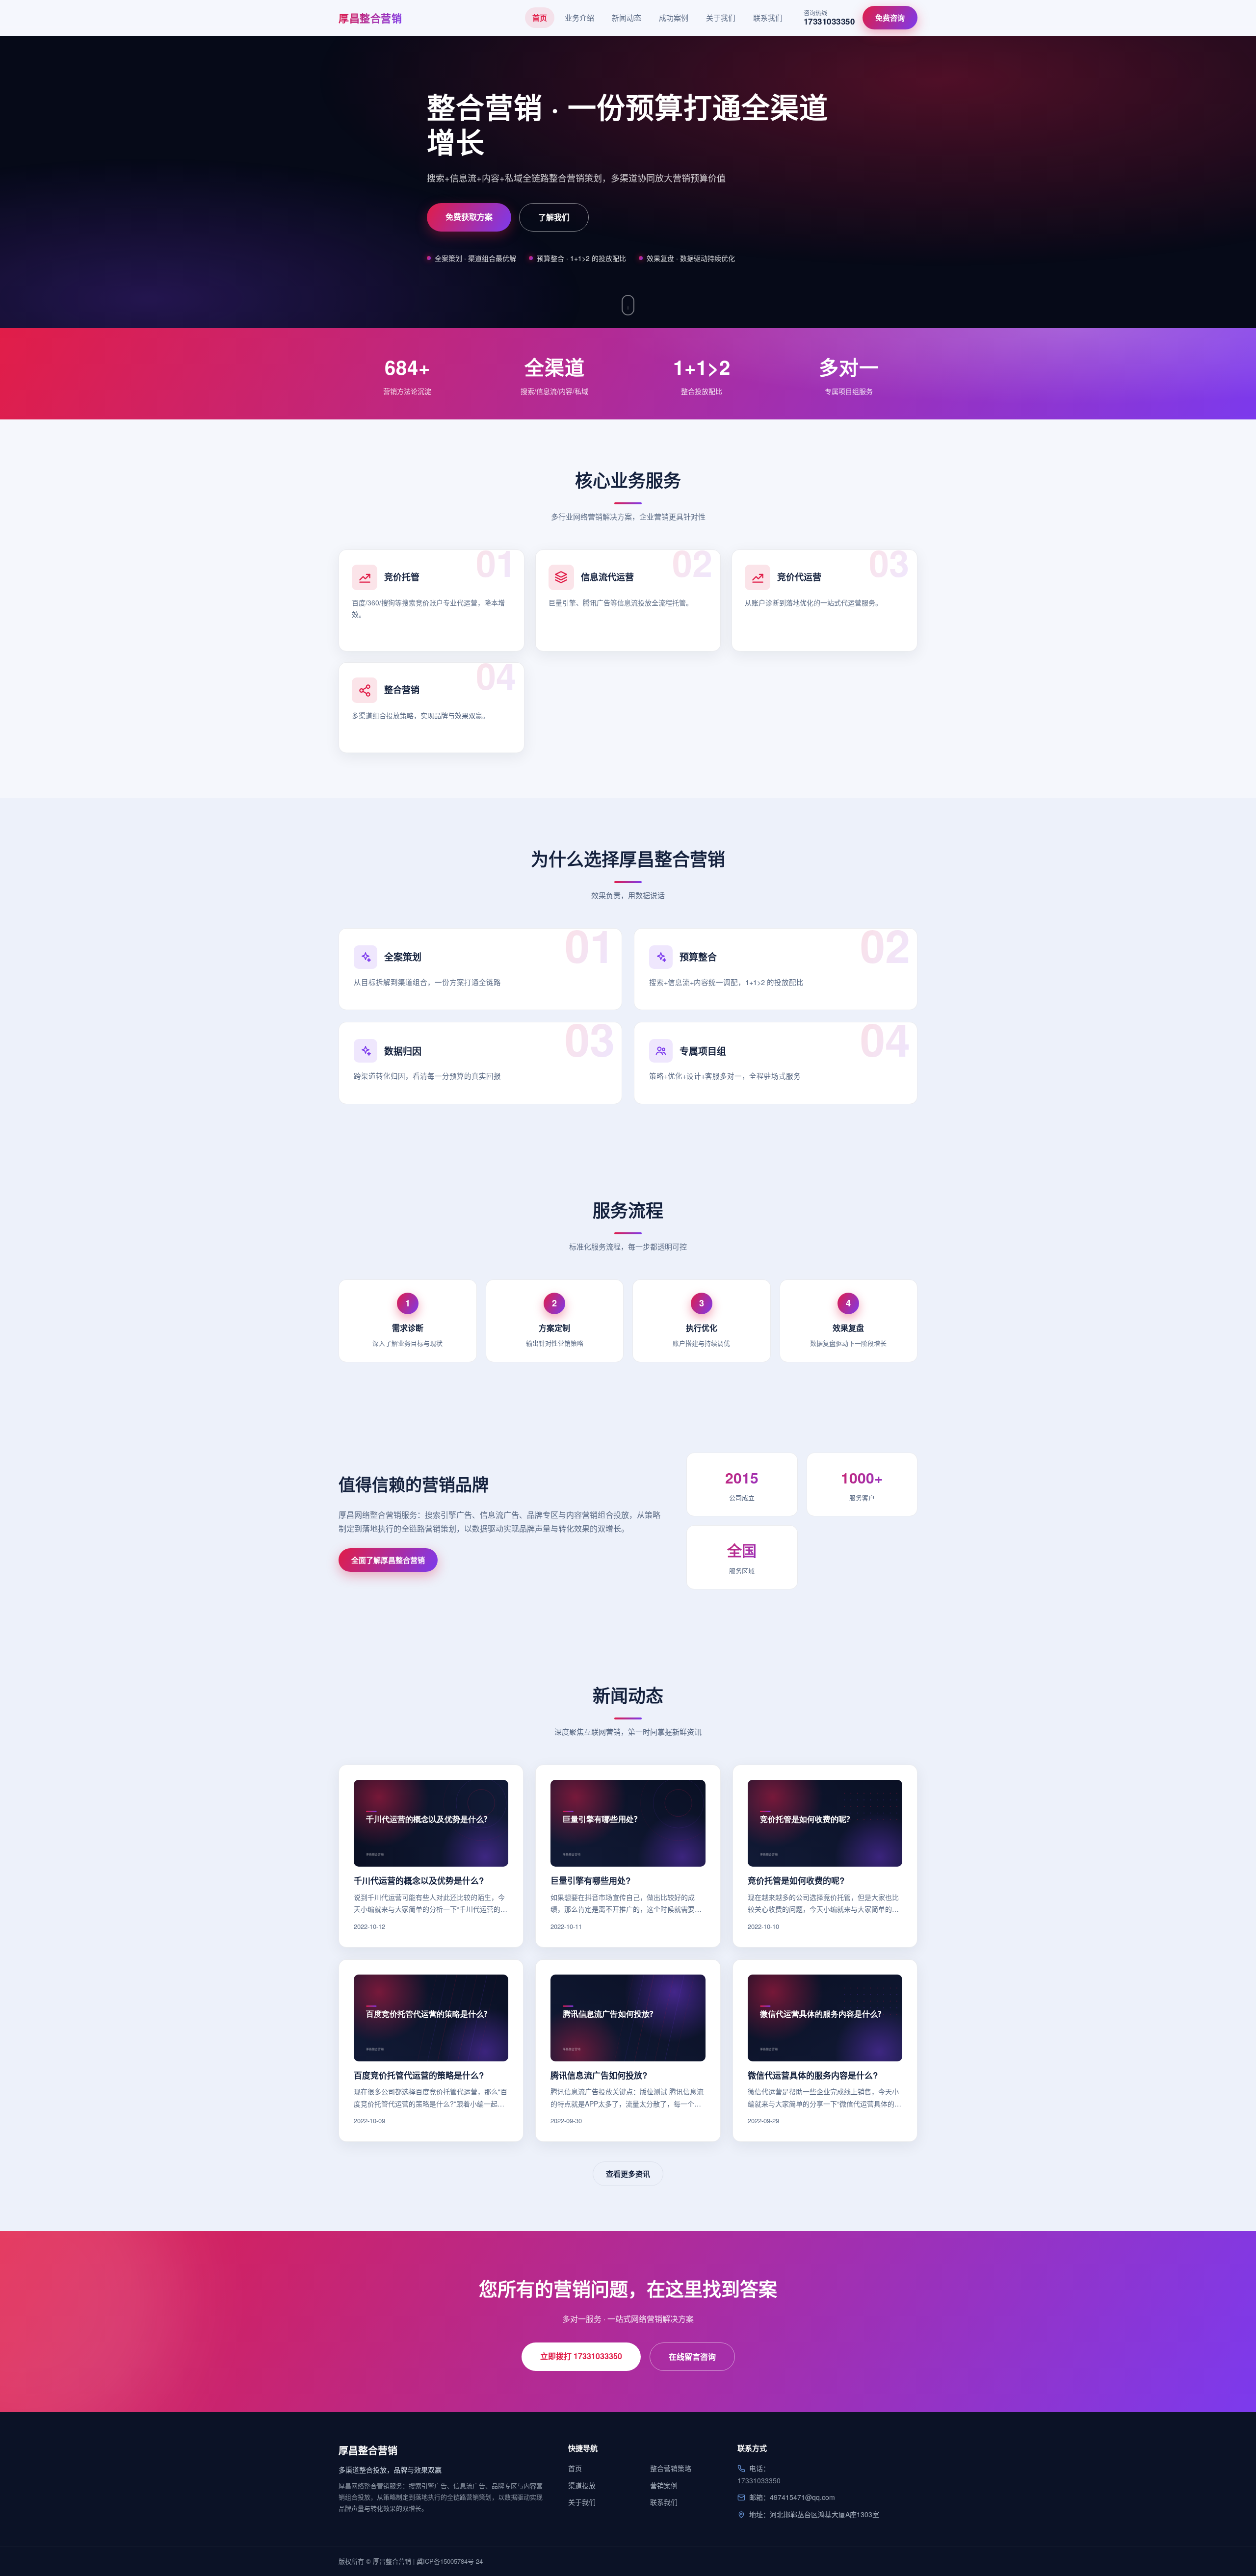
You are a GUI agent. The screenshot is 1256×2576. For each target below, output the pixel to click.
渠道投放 (582, 2485)
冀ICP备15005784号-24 (450, 2561)
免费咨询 (890, 18)
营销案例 (664, 2485)
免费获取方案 (469, 217)
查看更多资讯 (628, 2174)
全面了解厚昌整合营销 (388, 1560)
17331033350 (759, 2480)
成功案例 (674, 17)
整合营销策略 (671, 2468)
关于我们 (721, 17)
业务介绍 (579, 17)
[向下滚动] (628, 305)
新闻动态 (627, 17)
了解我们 (554, 217)
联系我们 (768, 17)
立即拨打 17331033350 (581, 2356)
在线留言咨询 (692, 2356)
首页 (540, 18)
